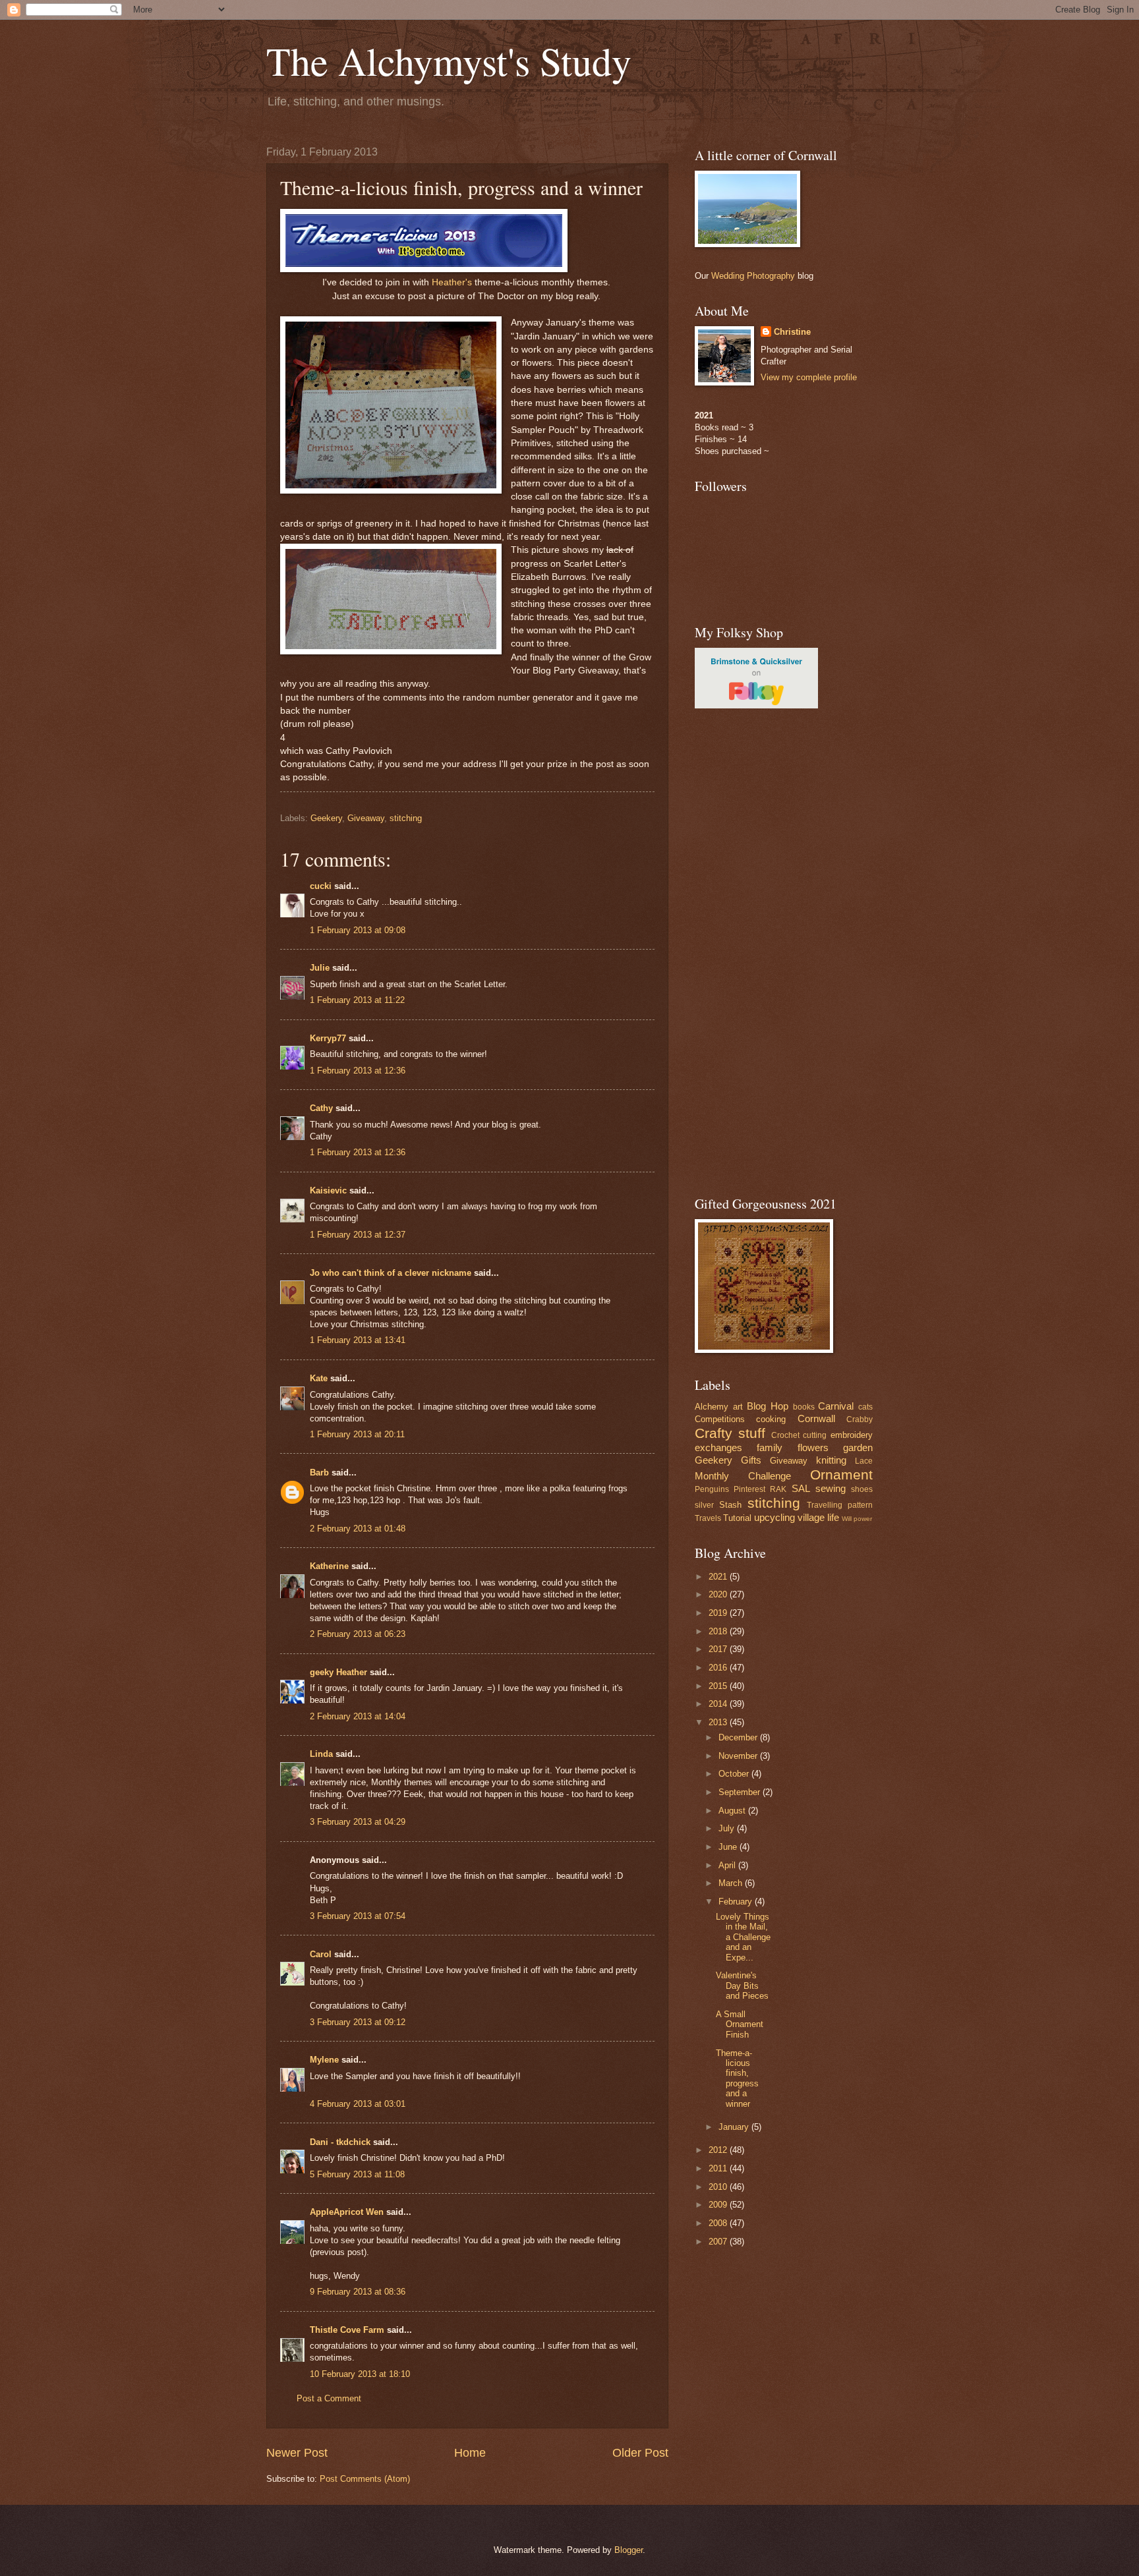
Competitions (720, 1419)
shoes (862, 1489)
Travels (708, 1518)
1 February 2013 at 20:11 (357, 1434)
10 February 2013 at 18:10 (360, 2374)
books (804, 1407)
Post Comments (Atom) (365, 2479)
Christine (792, 332)
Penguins (712, 1489)
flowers (813, 1447)
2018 (719, 1631)
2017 (719, 1649)
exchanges (718, 1447)
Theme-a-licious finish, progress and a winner (737, 2078)
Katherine (329, 1566)
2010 (719, 2187)
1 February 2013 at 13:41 (358, 1340)
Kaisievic (328, 1190)
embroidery (852, 1435)
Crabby (860, 1419)
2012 (719, 2150)
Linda (321, 1754)
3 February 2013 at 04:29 (358, 1822)
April (728, 1865)
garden (858, 1447)
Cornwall (816, 1418)
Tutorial (737, 1518)
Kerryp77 (328, 1038)
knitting (831, 1460)
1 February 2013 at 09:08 (358, 930)
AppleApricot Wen (347, 2212)
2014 (719, 1704)
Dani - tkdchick (340, 2142)
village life (818, 1517)
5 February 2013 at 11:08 (357, 2174)
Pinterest (749, 1489)
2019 (719, 1613)
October (735, 1774)
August (733, 1811)
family (770, 1447)
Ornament (841, 1474)
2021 (719, 1577)
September (741, 1792)
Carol (321, 1954)
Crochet (785, 1435)
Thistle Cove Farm (347, 2330)
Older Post (640, 2453)
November (739, 1756)
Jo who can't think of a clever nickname (391, 1273)
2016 (719, 1668)
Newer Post (297, 2453)
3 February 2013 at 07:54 (358, 1916)
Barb (319, 1473)
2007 (719, 2242)
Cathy (323, 1108)
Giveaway (366, 818)
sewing (831, 1488)
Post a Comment (329, 2398)
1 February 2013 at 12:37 (358, 1235)
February (737, 1902)
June (729, 1847)
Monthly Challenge (743, 1476)
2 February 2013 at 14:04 (358, 1716)
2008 (719, 2223)
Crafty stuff (730, 1433)
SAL (801, 1488)
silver (704, 1505)
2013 (719, 1722)
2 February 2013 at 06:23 (358, 1634)
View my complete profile (809, 377)
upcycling (774, 1517)
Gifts (751, 1460)
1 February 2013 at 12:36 (358, 1071)
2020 (719, 1594)
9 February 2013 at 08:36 (358, 2292)
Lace (864, 1461)
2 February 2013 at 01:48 (358, 1529)
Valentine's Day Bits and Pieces (742, 1986)
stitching (406, 818)
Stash (730, 1505)
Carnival (836, 1406)
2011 (719, 2168)
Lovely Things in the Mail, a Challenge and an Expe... (743, 1937)
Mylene (324, 2060)
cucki (321, 886)
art (738, 1407)
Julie (320, 968)
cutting (815, 1435)
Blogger (628, 2550)
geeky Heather (338, 1672)
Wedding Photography (753, 276)
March (732, 1883)
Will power (857, 1519)
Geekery (326, 818)
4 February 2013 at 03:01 (358, 2104)
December (739, 1737)
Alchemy (712, 1407)
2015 (719, 1686)
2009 (719, 2205)
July (728, 1828)
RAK (778, 1489)
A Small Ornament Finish (740, 2024)
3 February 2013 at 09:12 (358, 2022)
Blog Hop (768, 1406)
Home (470, 2453)
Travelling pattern (840, 1505)
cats (865, 1407)
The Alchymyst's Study (449, 61)
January (735, 2127)
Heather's (452, 282)
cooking (771, 1419)
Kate (319, 1378)
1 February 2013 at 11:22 (357, 1000)
